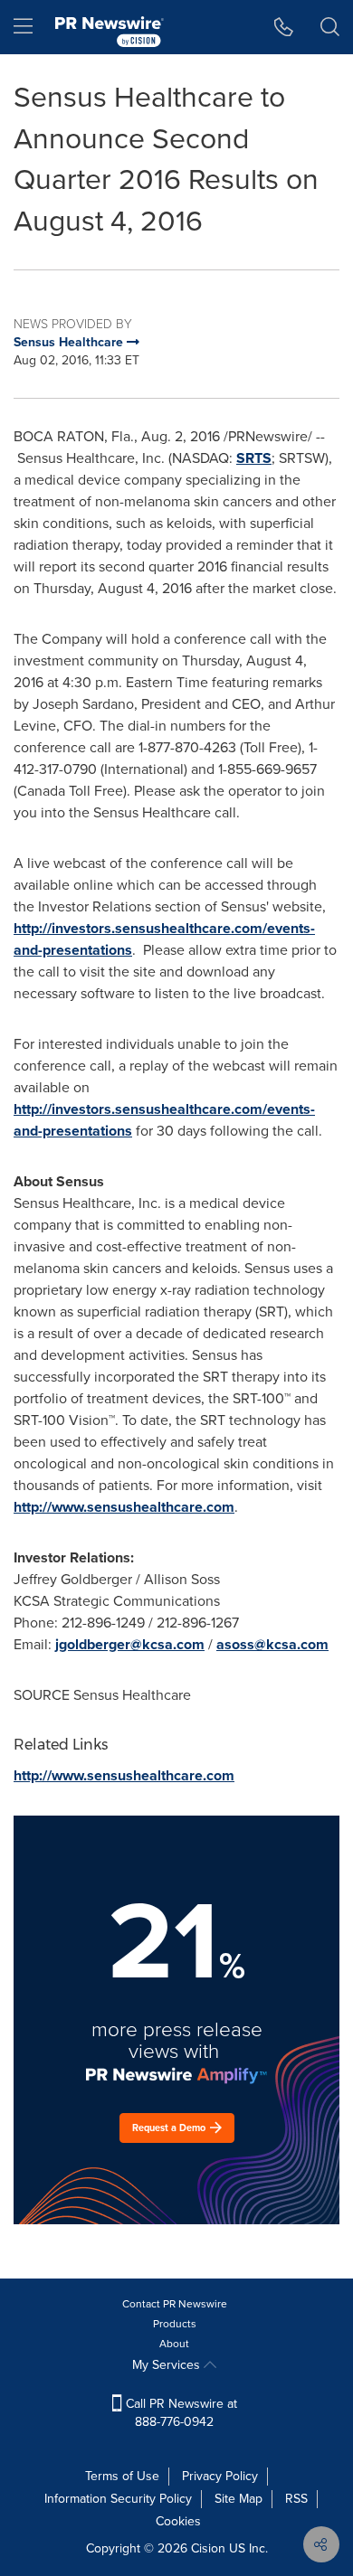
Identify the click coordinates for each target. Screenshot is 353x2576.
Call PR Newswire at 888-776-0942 (180, 2413)
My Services (168, 2365)
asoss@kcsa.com (272, 1644)
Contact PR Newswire (175, 2304)
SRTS (254, 458)
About (174, 2344)
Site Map (239, 2499)
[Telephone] (284, 27)
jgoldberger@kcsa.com (130, 1644)
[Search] (330, 27)
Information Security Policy (118, 2499)
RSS (296, 2499)
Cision (208, 2548)
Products (175, 2324)
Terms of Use (122, 2476)
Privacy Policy (220, 2476)
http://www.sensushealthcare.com (124, 1507)
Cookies (178, 2521)
